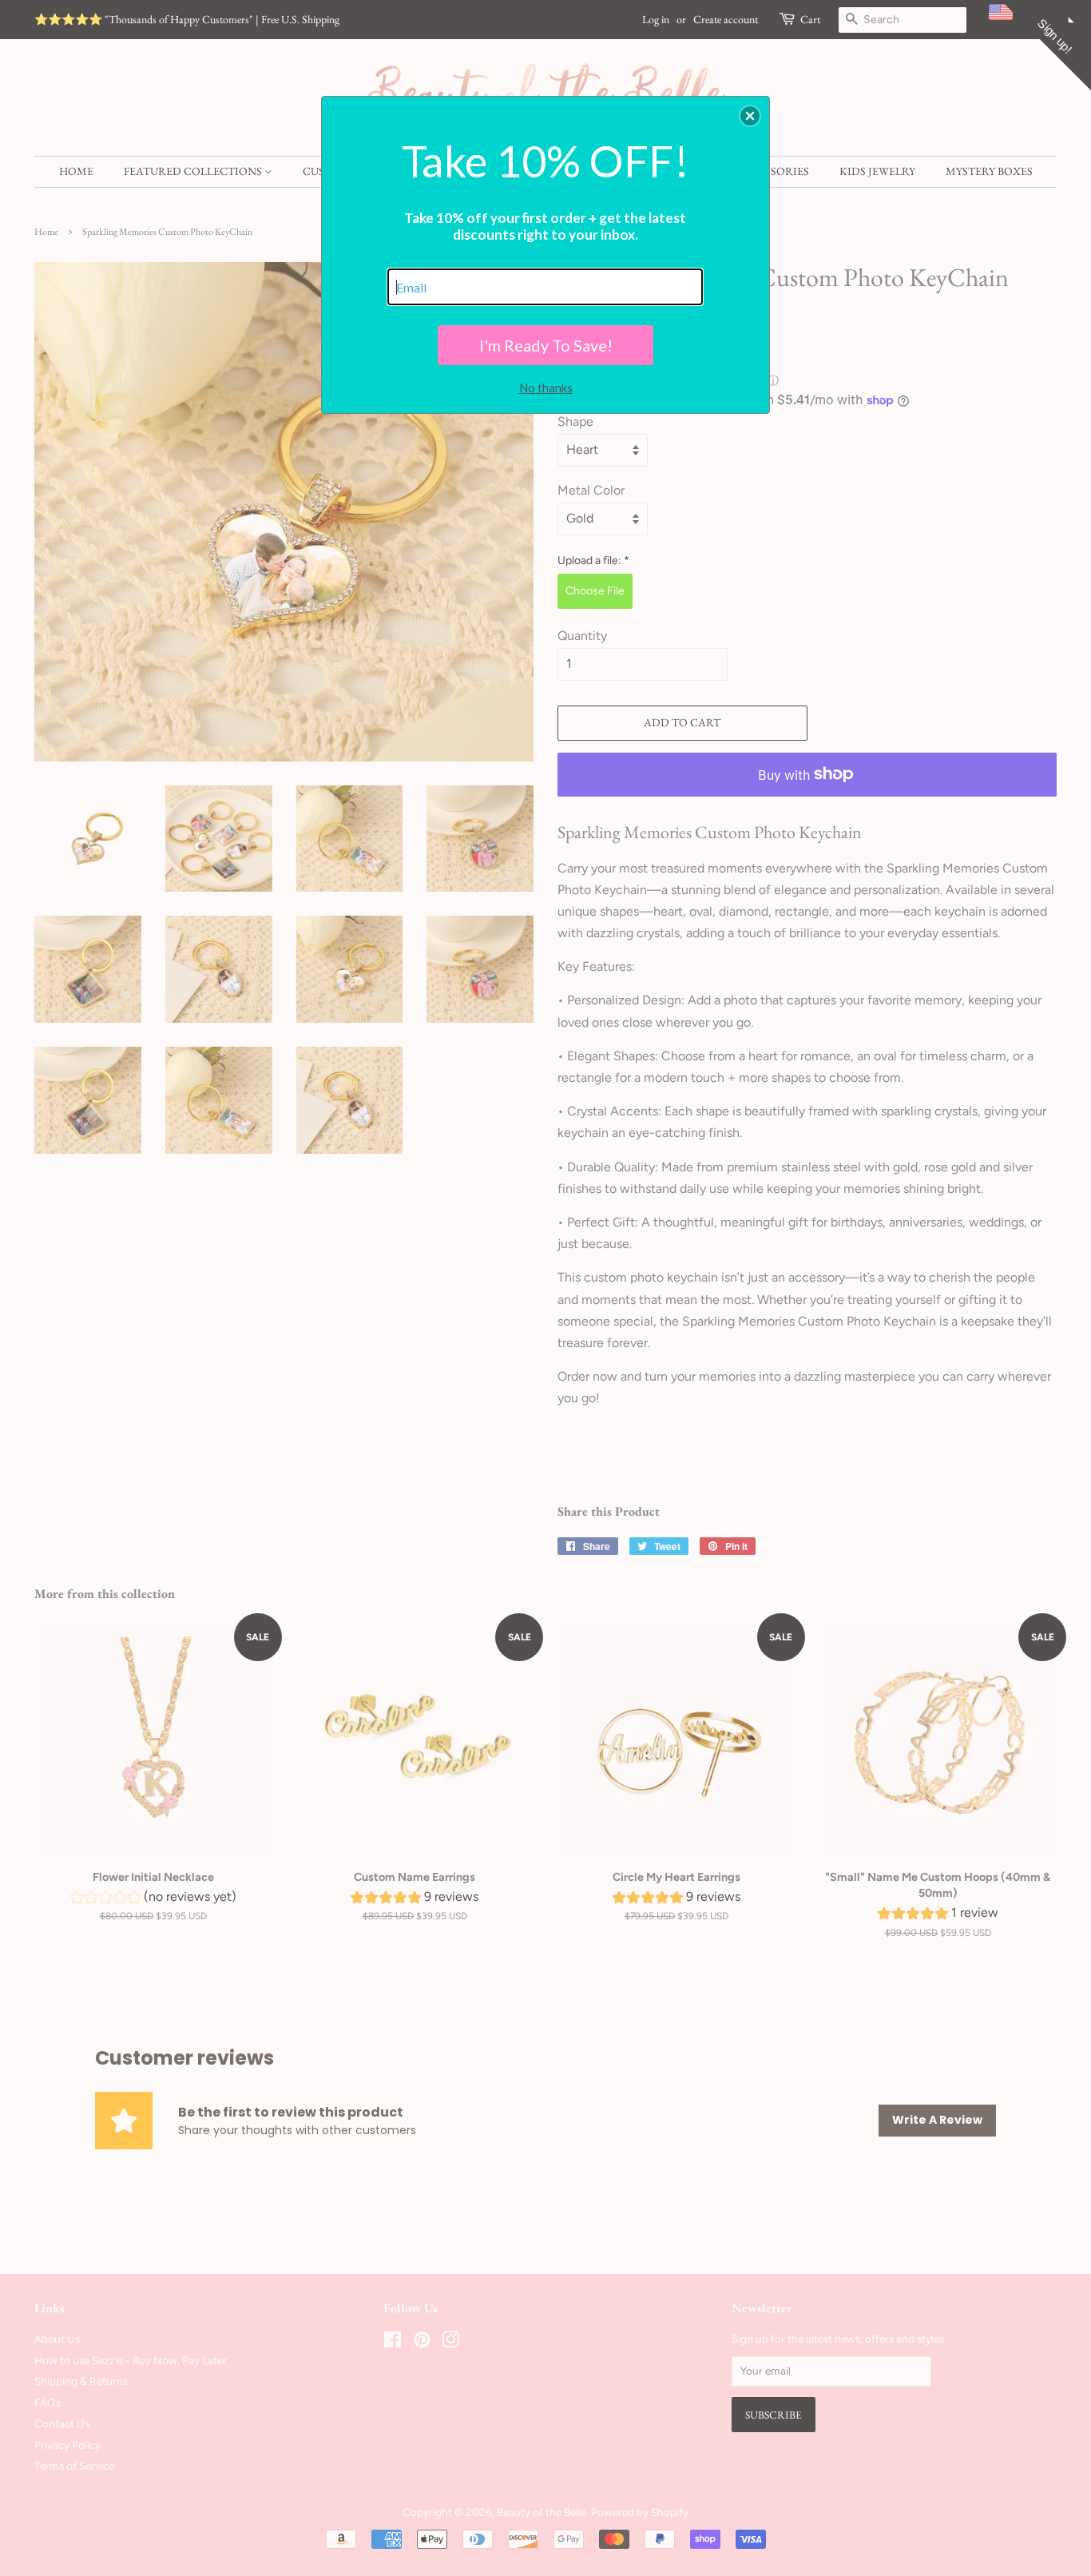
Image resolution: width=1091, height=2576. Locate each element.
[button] (750, 116)
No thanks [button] (546, 388)
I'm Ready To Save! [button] (546, 345)
